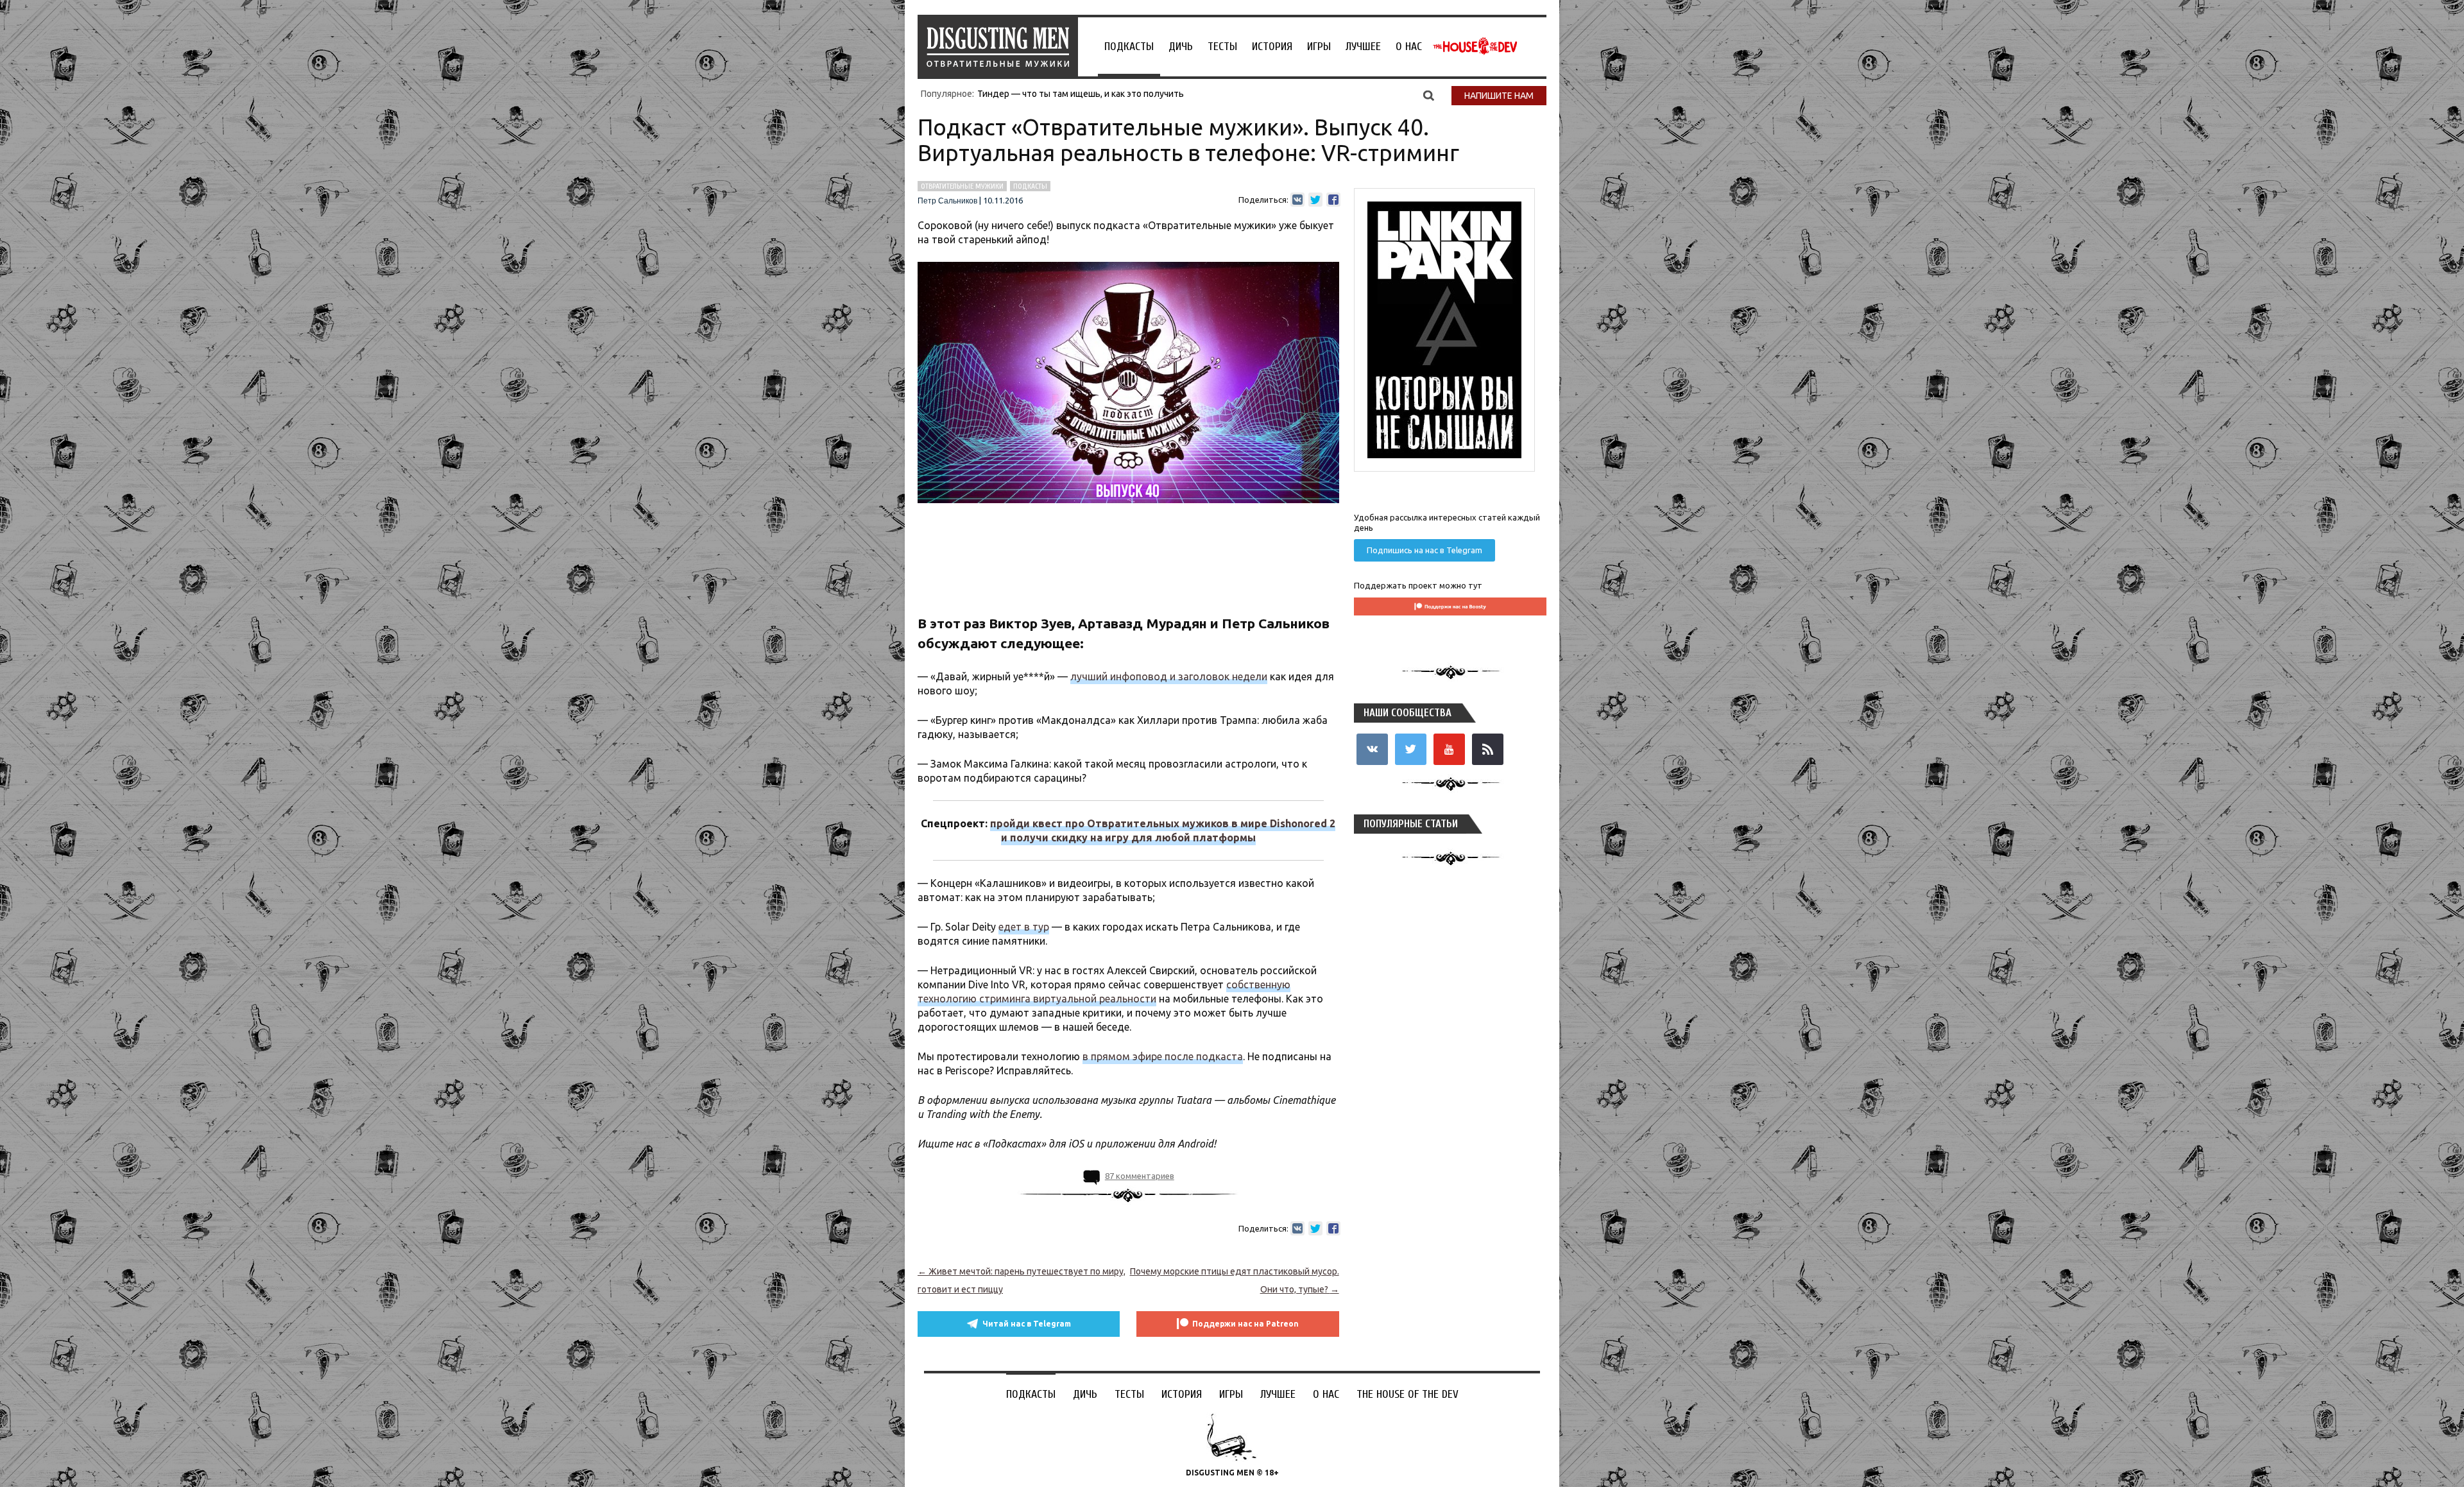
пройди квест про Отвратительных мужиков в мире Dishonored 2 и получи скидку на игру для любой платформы (1163, 830)
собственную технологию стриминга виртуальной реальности (1104, 992)
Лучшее (1363, 47)
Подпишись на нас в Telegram (1425, 550)
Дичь (1181, 47)
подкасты (1030, 186)
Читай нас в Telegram (1027, 1324)
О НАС (1409, 47)
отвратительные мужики (962, 186)
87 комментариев (1140, 1176)
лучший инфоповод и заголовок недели (1169, 676)
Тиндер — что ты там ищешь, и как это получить (1081, 94)
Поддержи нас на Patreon (1245, 1324)
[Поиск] (1429, 95)
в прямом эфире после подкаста (1163, 1056)
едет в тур (1024, 927)
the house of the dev (1475, 46)
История (1272, 47)
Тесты (1222, 47)
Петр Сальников (947, 201)
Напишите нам (1499, 96)
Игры (1319, 47)
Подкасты (1129, 47)
